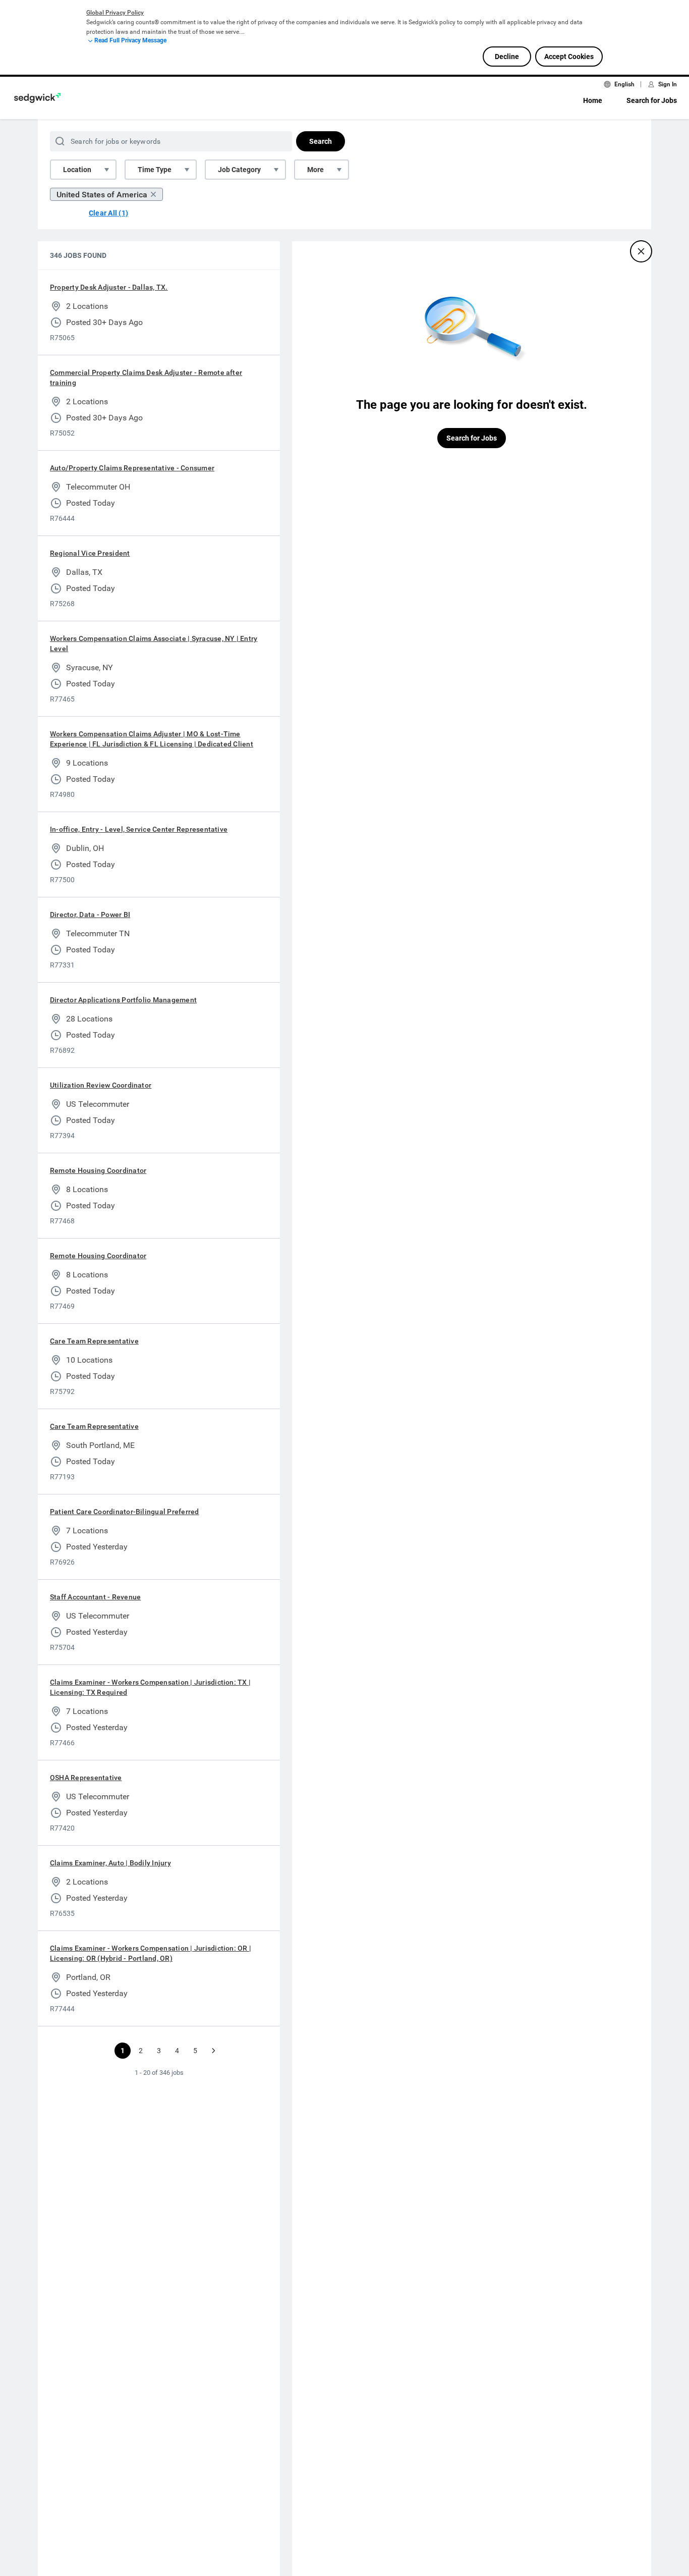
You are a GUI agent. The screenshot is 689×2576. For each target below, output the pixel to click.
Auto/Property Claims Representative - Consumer (132, 468)
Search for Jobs (652, 100)
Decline (507, 57)
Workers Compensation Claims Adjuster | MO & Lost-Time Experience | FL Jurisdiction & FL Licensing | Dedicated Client (152, 739)
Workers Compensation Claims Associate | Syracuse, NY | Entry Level (154, 643)
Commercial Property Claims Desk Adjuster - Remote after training (146, 378)
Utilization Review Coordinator (101, 1085)
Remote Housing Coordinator (98, 1170)
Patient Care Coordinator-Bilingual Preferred (125, 1512)
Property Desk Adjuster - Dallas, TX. (109, 287)
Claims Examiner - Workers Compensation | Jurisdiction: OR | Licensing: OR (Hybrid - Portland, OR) (151, 1953)
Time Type (155, 170)
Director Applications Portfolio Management (123, 1000)
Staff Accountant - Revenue (95, 1597)
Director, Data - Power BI (90, 915)
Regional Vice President (90, 553)
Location (77, 170)
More (315, 170)
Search (321, 141)
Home (593, 100)
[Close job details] (641, 251)
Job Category (239, 170)
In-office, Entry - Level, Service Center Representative (139, 829)
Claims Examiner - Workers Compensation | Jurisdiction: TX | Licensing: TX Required (150, 1687)
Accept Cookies (569, 57)
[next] (213, 2051)
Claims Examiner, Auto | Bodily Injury (110, 1863)
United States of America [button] (102, 195)
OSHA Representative (86, 1778)
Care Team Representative (94, 1341)
